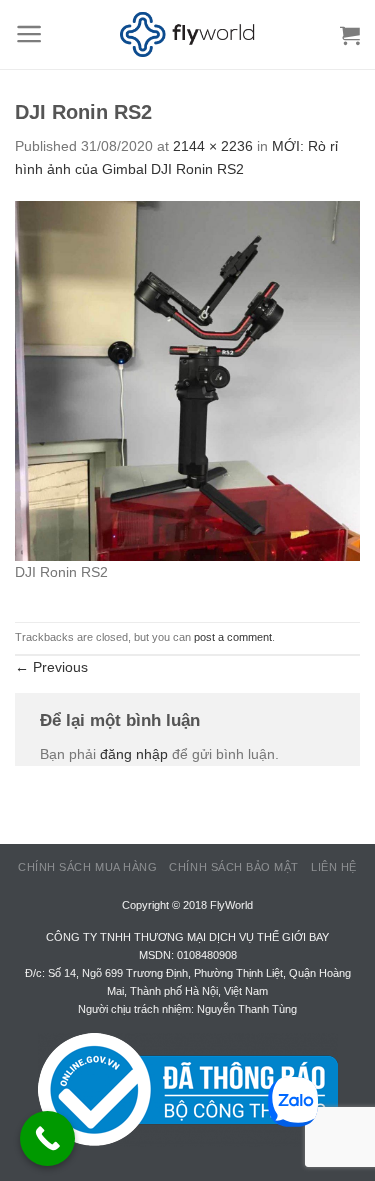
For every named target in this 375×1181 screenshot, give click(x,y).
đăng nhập (134, 754)
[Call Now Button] (47, 1138)
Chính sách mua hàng (87, 867)
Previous (51, 667)
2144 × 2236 (213, 146)
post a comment (233, 637)
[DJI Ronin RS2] (187, 380)
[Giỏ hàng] (350, 35)
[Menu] (29, 34)
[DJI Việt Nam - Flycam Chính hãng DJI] (188, 35)
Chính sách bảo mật (234, 867)
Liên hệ (334, 867)
